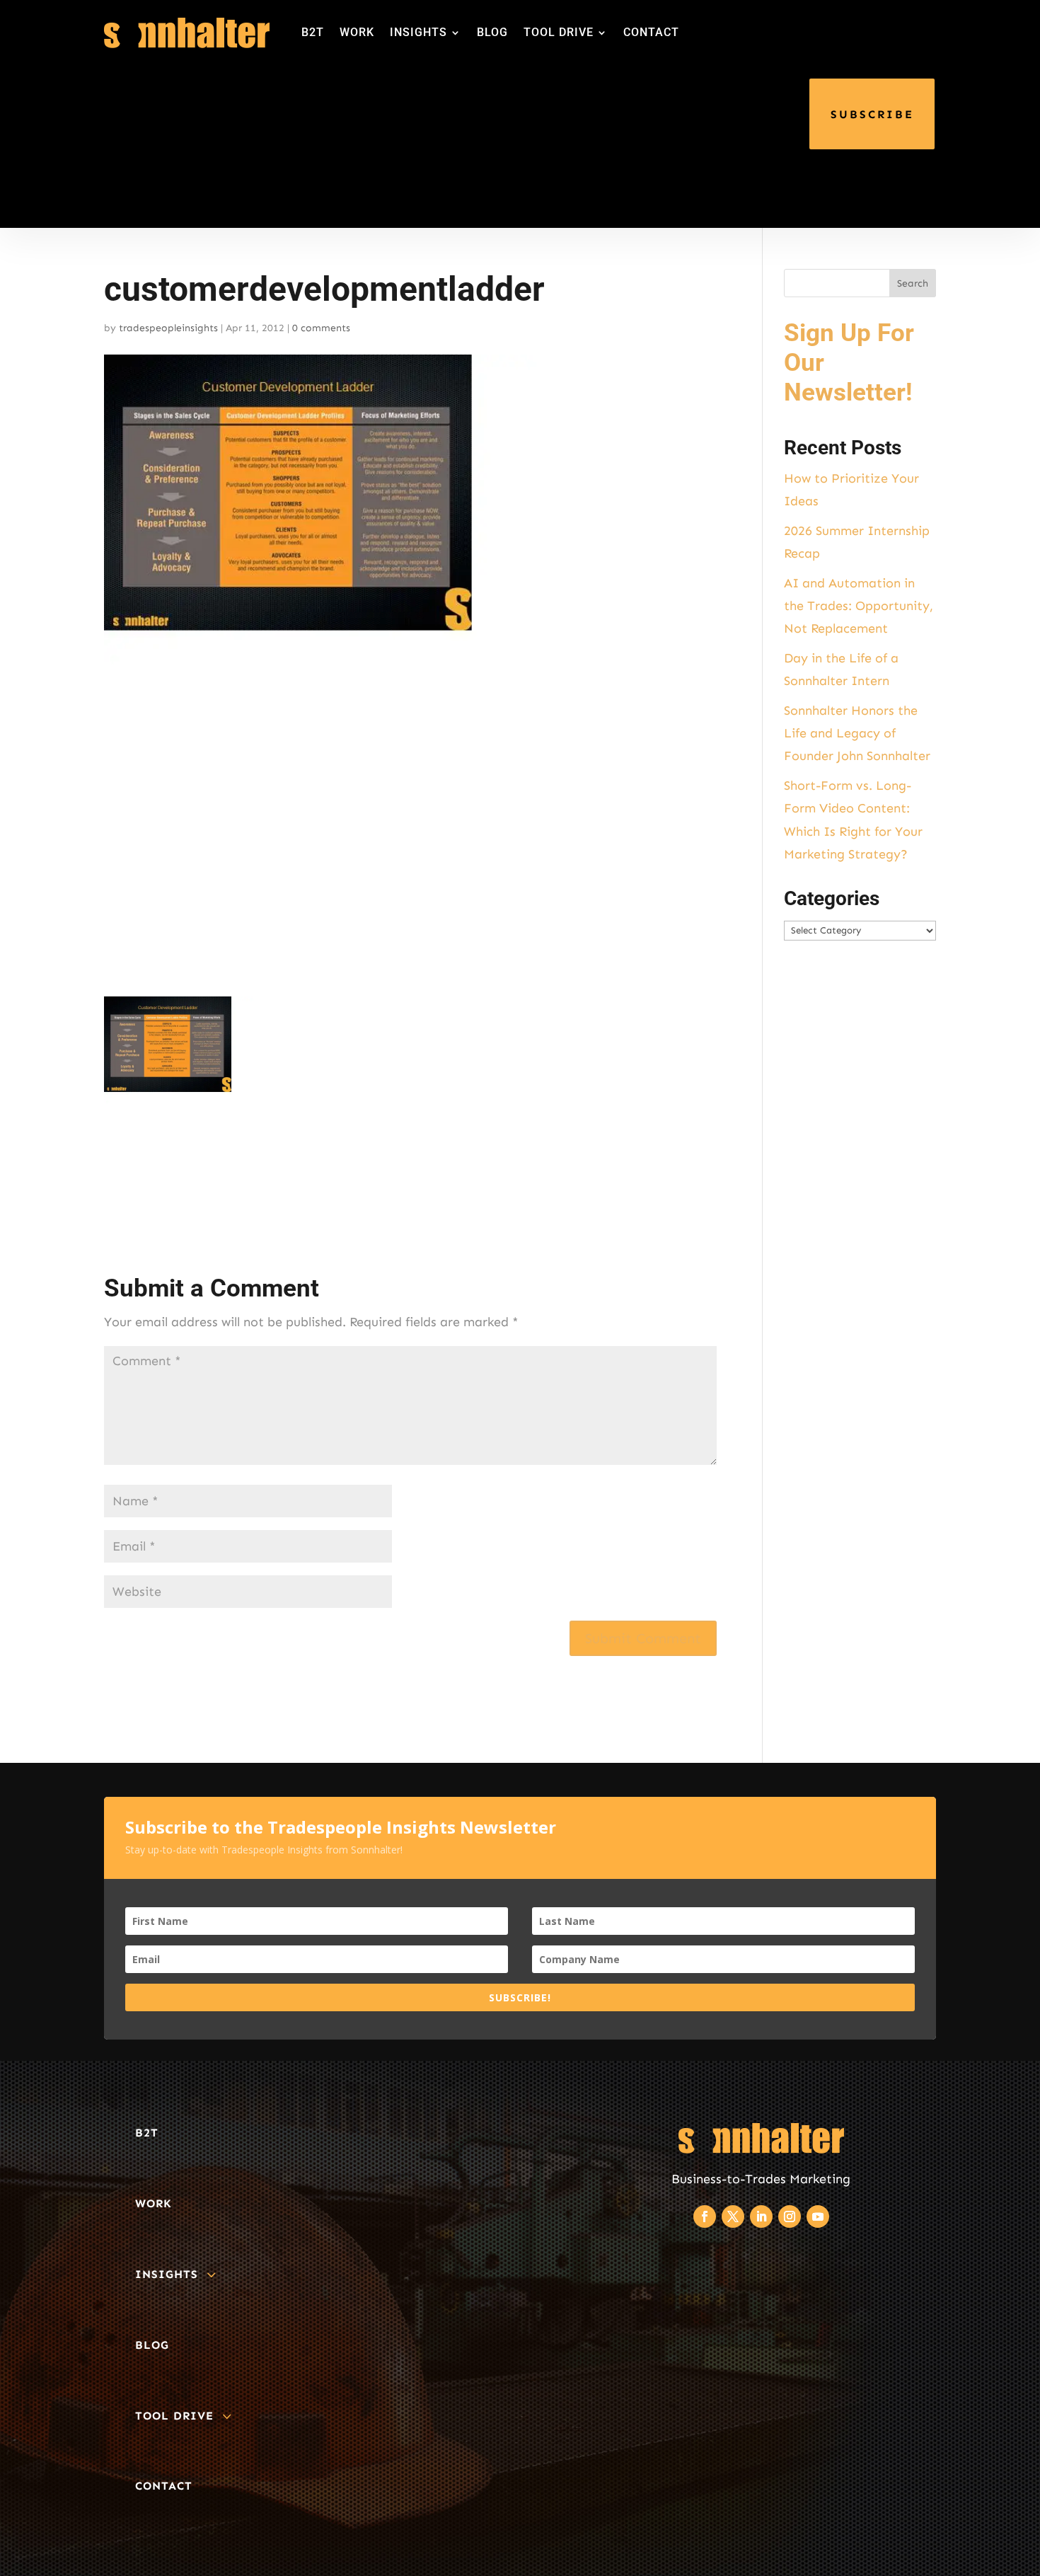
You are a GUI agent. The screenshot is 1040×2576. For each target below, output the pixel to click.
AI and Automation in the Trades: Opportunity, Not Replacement (859, 606)
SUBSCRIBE (872, 114)
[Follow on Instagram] (790, 2216)
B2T (313, 32)
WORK (357, 32)
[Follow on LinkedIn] (761, 2216)
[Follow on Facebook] (705, 2216)
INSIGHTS (418, 32)
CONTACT (651, 32)
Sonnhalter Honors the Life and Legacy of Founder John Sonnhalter (857, 734)
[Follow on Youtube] (818, 2216)
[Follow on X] (733, 2216)
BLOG (492, 32)
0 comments (321, 328)
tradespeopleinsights (168, 328)
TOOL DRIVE (559, 32)
